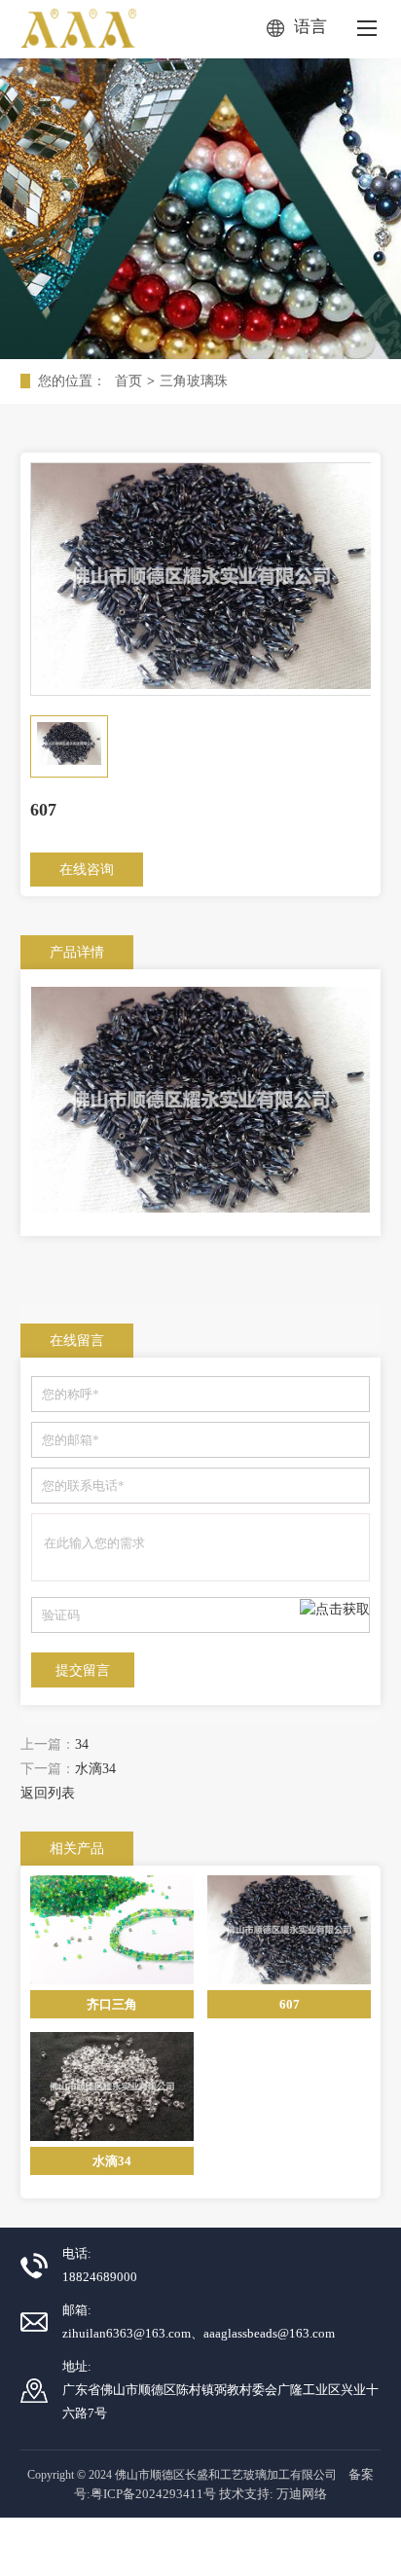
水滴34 (95, 1769)
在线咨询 (87, 870)
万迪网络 (302, 2494)
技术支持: (246, 2494)
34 (82, 1744)
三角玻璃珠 (194, 381)
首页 (128, 381)
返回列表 (48, 1793)
